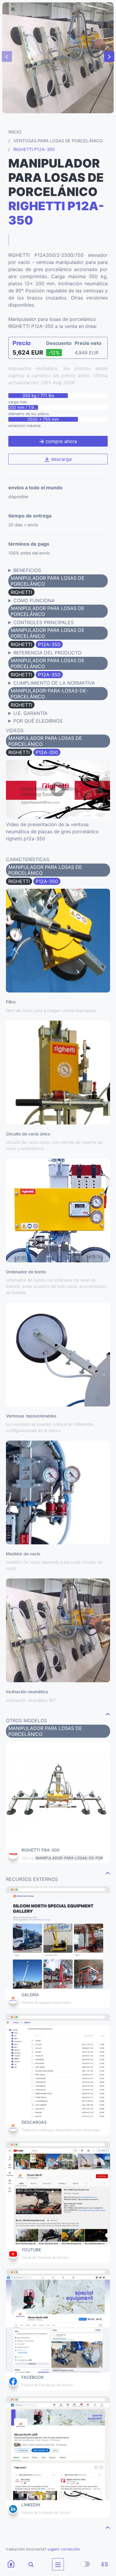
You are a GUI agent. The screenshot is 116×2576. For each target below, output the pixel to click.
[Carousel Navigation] (58, 57)
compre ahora (61, 441)
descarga (61, 459)
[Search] (27, 2564)
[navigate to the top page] (108, 1714)
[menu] (58, 2564)
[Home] (11, 2564)
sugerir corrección (64, 2549)
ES (105, 2564)
